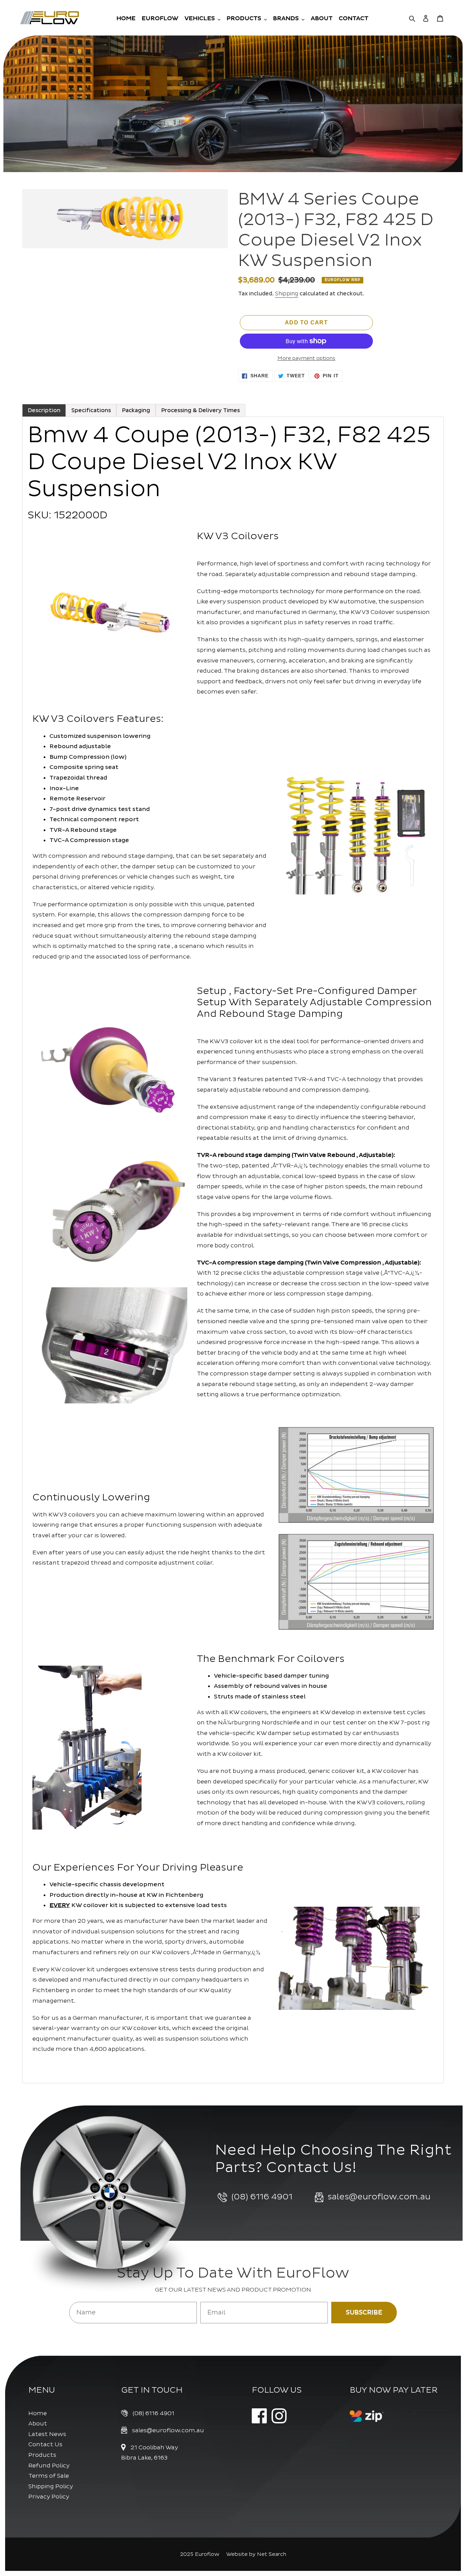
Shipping (287, 294)
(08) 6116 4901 (154, 2413)
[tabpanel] (233, 1250)
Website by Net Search (256, 2554)
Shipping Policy (51, 2486)
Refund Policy (49, 2466)
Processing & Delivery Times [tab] (200, 410)
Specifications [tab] (91, 410)
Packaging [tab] (136, 410)
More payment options (306, 358)
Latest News (47, 2434)
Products (42, 2455)
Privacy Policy (49, 2497)
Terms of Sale (49, 2476)
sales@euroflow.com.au (168, 2430)
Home (38, 2413)
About (38, 2424)
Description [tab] (44, 410)
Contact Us (45, 2444)
